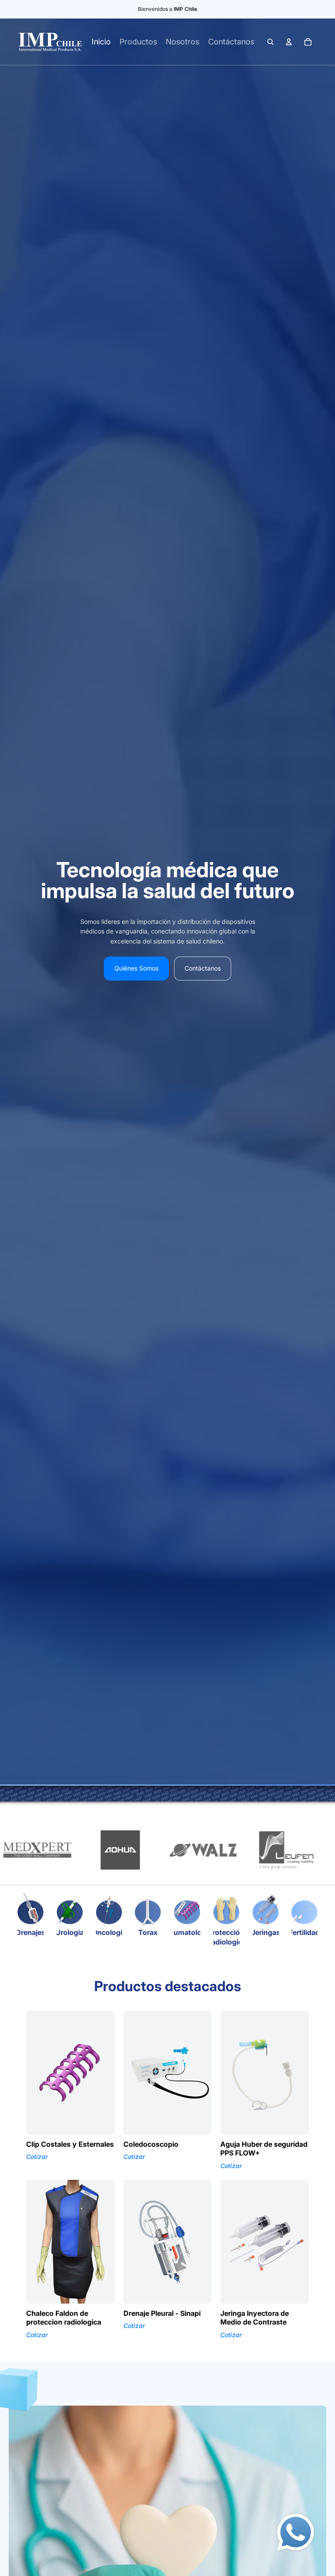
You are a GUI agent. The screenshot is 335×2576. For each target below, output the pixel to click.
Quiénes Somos (136, 968)
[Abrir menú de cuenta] (289, 42)
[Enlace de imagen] (296, 2532)
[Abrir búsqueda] (270, 42)
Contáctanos (203, 968)
